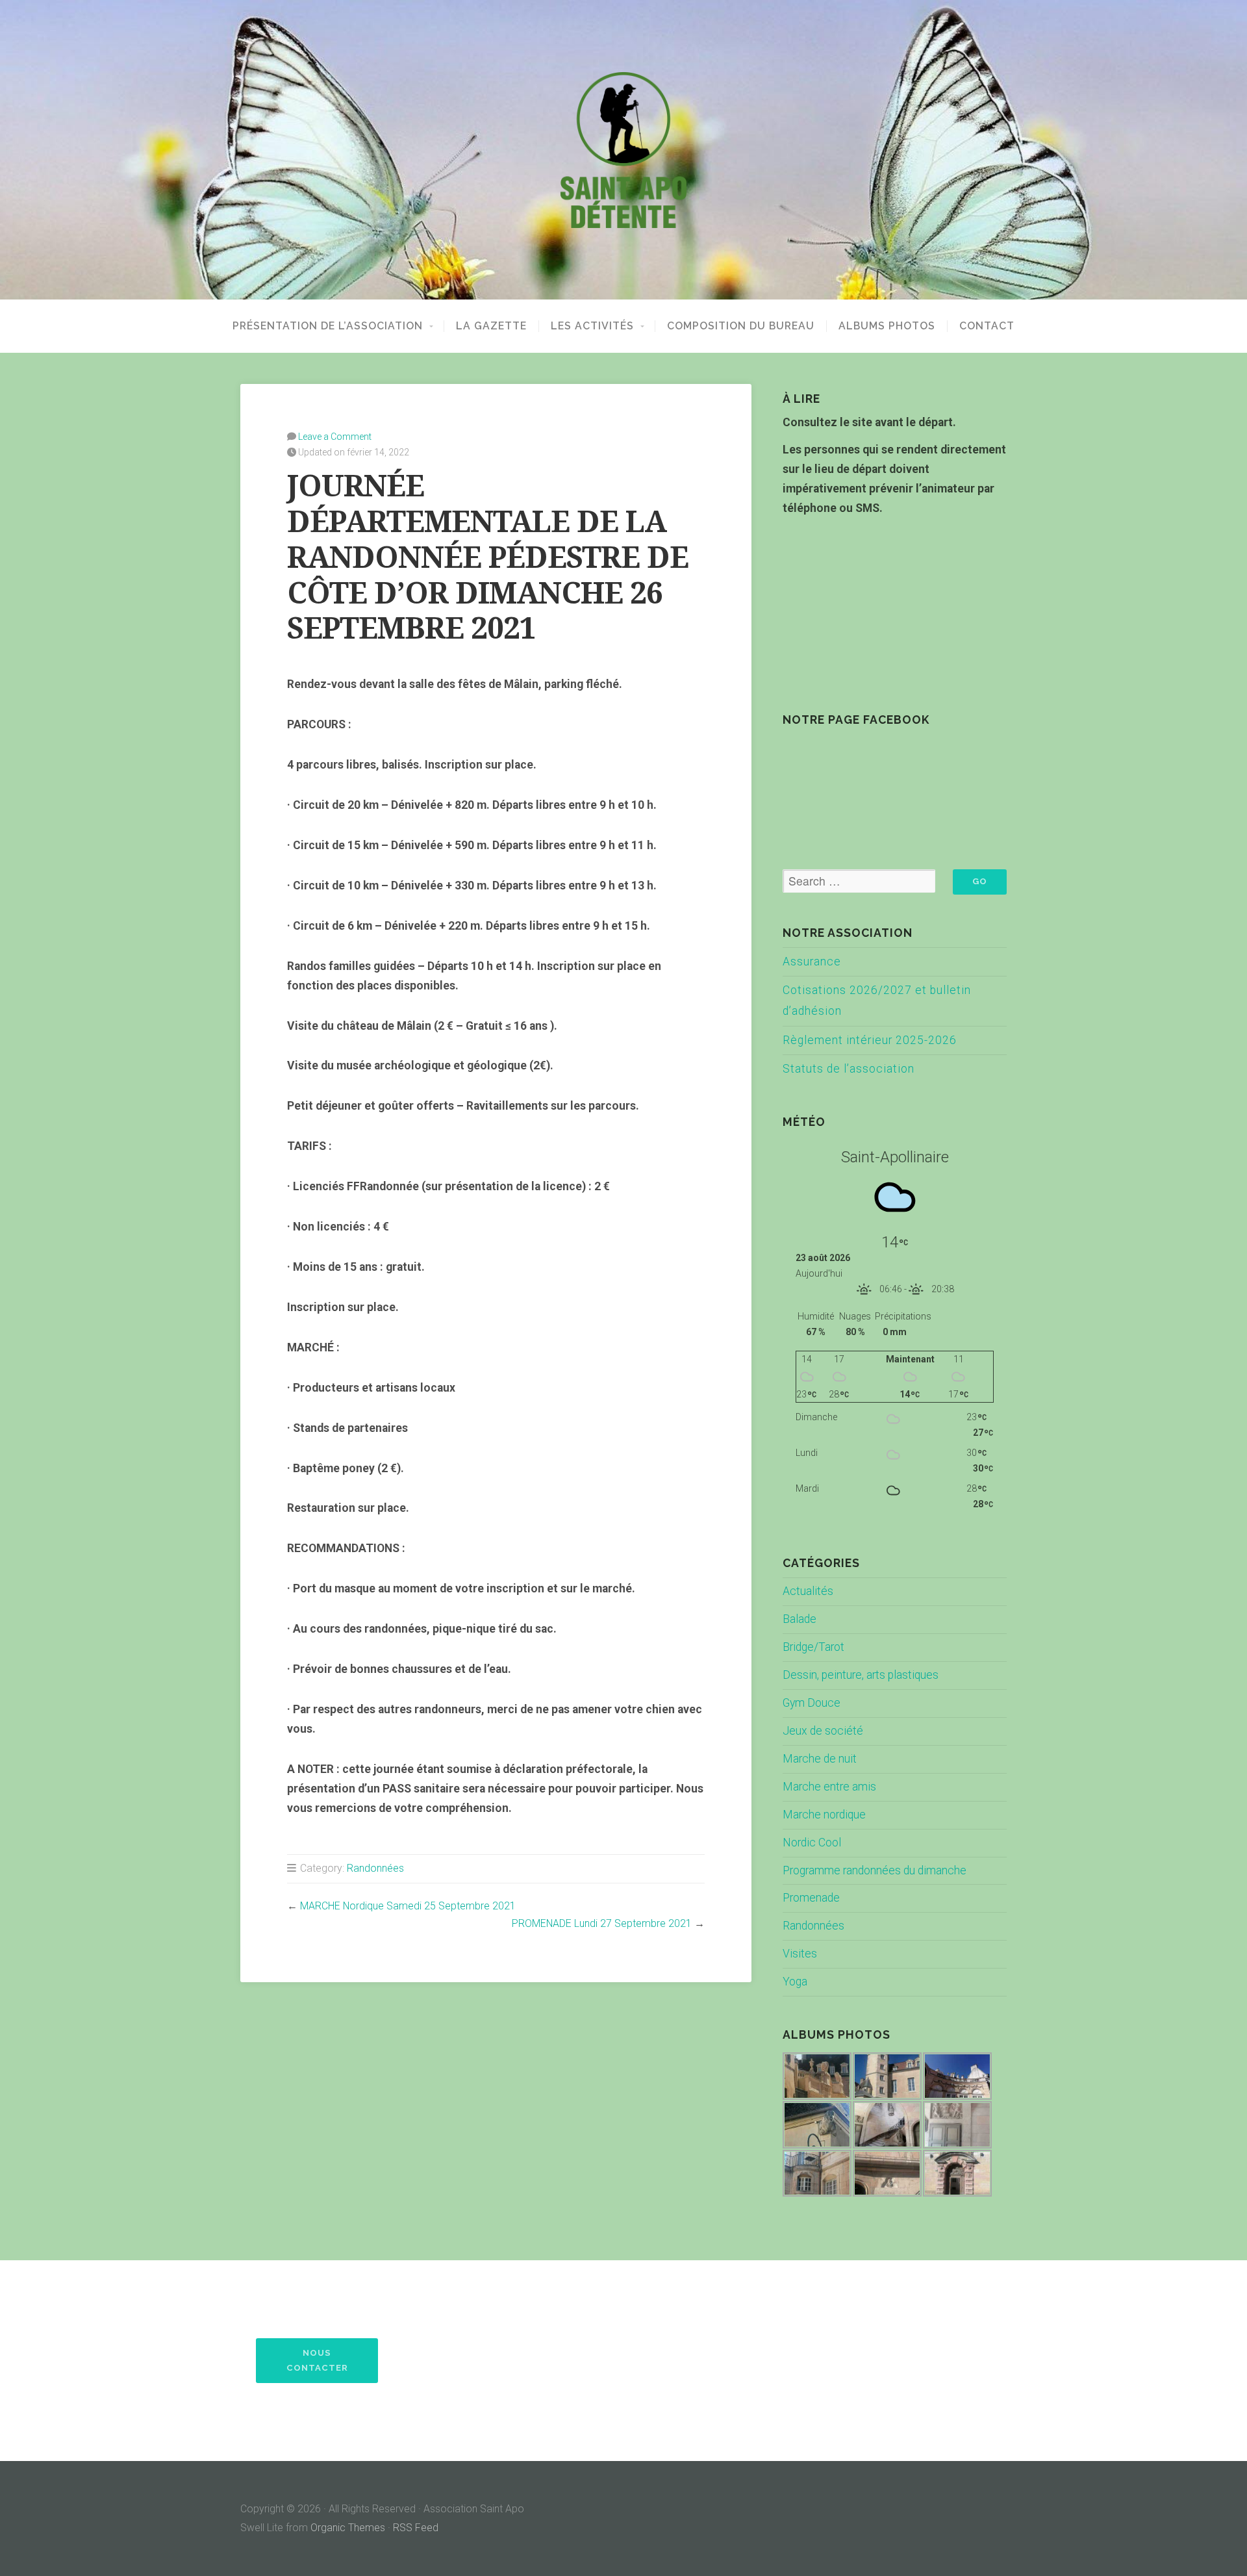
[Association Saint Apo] (623, 150)
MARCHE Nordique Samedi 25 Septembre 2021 (408, 1906)
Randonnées (375, 1868)
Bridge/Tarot (813, 1647)
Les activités (592, 326)
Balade (800, 1619)
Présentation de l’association (328, 326)
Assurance (812, 962)
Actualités (808, 1591)
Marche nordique (824, 1815)
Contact (987, 326)
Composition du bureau (741, 326)
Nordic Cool (812, 1843)
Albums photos (887, 326)
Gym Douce (812, 1703)
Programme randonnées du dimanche (875, 1870)
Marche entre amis (829, 1787)
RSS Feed (416, 2528)
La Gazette (491, 326)
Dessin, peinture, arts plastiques (861, 1675)
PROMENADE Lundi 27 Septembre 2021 (602, 1923)
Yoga (795, 1982)
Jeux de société (823, 1731)
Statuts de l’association (849, 1069)
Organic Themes (348, 2528)
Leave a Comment (335, 437)
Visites (800, 1954)
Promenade (811, 1898)
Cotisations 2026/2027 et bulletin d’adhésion (877, 1001)
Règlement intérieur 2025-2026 (870, 1040)
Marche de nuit (820, 1759)
